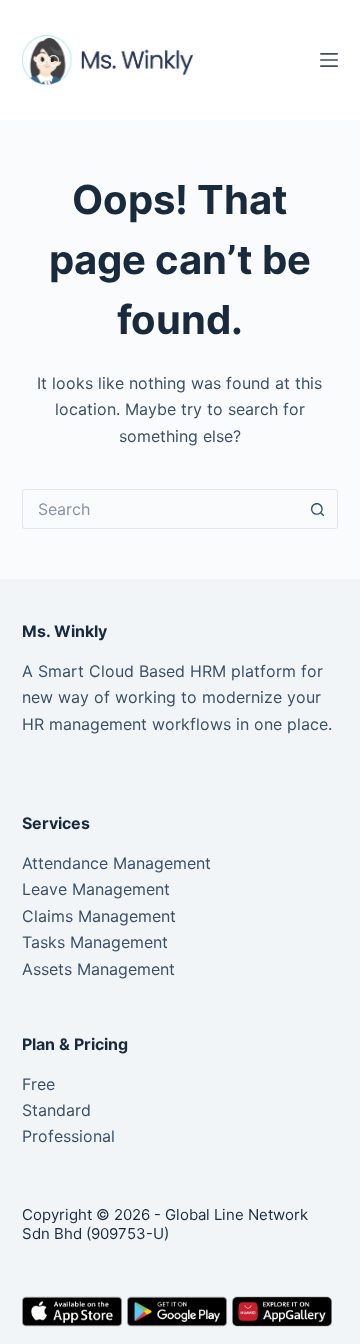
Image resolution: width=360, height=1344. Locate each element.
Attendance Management (116, 863)
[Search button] (318, 509)
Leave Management (96, 889)
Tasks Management (95, 942)
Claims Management (99, 916)
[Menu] (329, 60)
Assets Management (98, 969)
